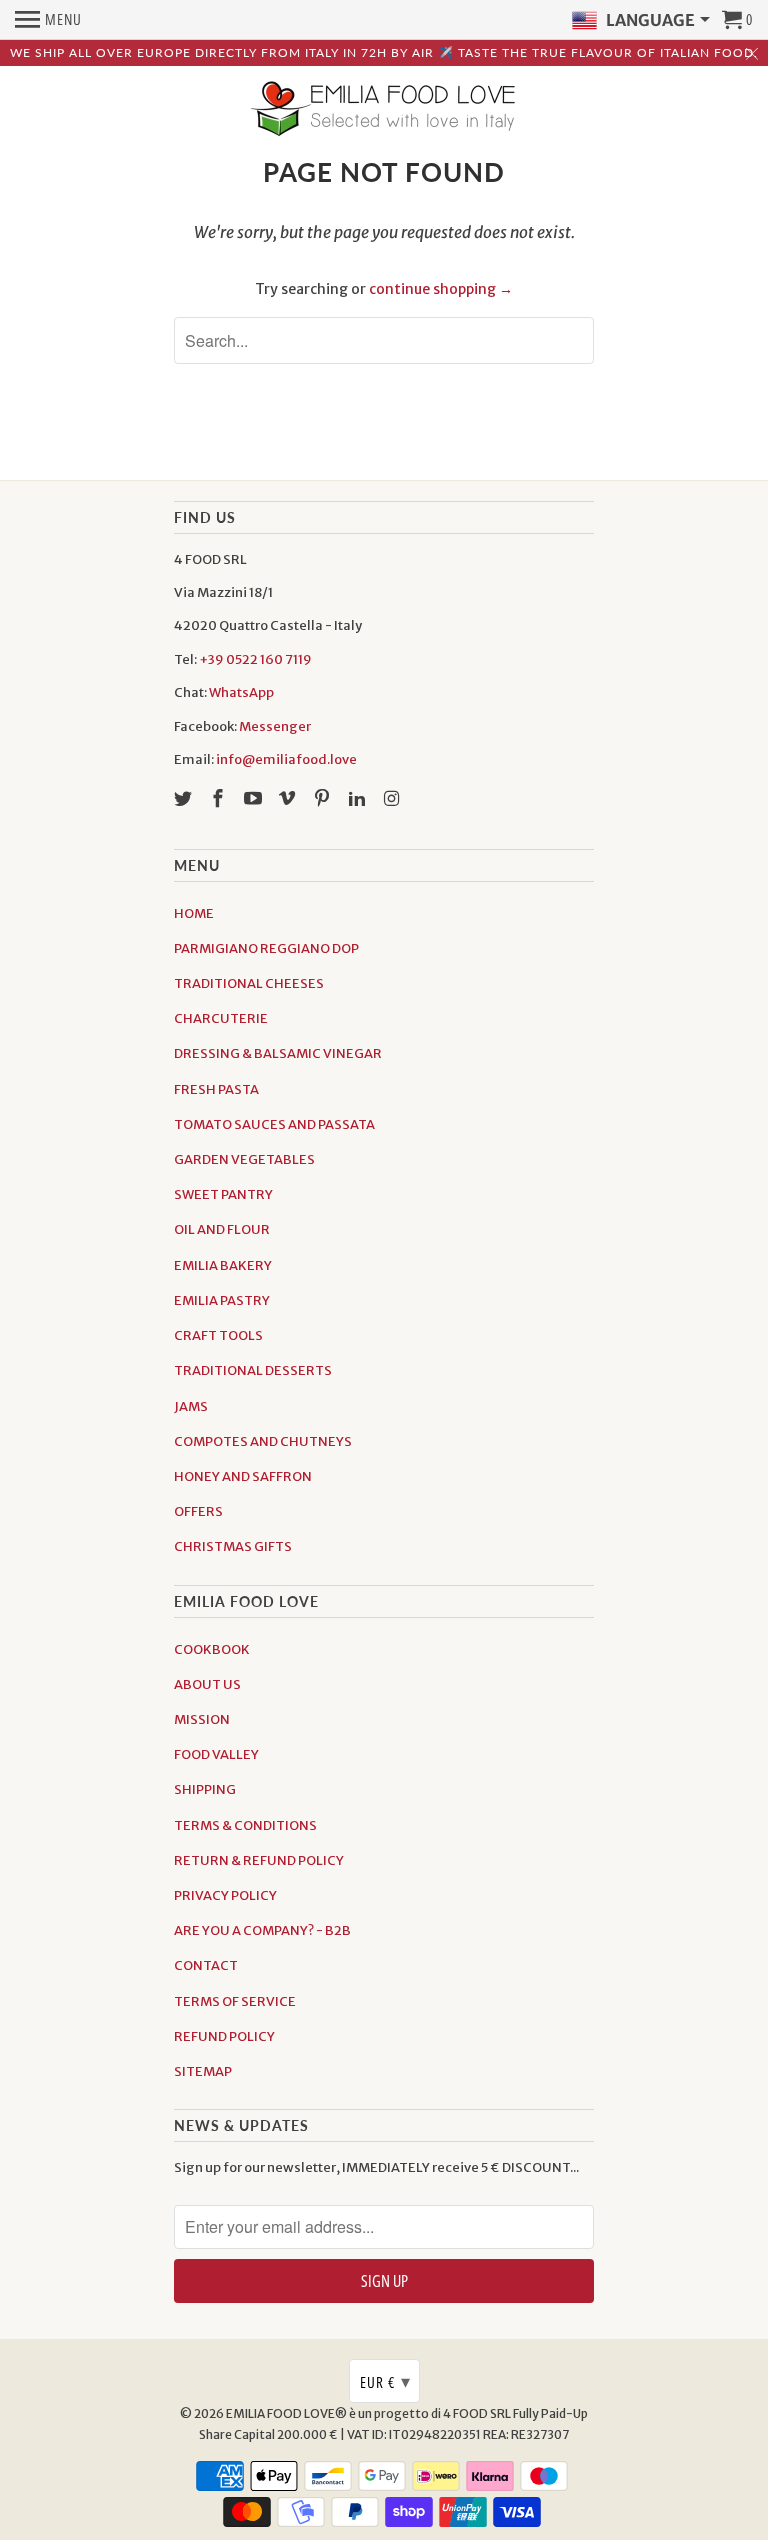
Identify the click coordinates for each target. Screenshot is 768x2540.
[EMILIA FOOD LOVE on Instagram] (394, 798)
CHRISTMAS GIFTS (233, 1546)
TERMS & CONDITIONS (245, 1825)
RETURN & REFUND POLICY (259, 1860)
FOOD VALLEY (216, 1754)
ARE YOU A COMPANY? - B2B (262, 1930)
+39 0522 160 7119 (255, 659)
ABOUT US (207, 1684)
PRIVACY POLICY (225, 1895)
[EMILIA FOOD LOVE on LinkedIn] (359, 798)
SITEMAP (203, 2071)
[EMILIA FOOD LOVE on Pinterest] (324, 798)
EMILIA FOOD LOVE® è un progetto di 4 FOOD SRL (369, 2413)
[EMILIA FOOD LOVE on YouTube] (255, 798)
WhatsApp (241, 692)
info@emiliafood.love (286, 759)
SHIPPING (205, 1789)
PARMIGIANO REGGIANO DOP (266, 948)
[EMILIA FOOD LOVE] (384, 110)
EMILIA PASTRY (222, 1300)
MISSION (202, 1719)
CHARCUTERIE (221, 1018)
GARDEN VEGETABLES (244, 1159)
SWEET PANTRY (223, 1194)
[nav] (48, 20)
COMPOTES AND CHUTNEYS (263, 1441)
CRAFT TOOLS (218, 1335)
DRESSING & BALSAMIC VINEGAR (278, 1053)
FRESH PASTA (216, 1089)
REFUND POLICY (224, 2036)
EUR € (385, 2381)
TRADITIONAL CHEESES (249, 983)
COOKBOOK (212, 1649)
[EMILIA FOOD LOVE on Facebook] (220, 798)
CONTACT (206, 1965)
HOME (194, 913)
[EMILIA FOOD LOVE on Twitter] (185, 798)
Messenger (275, 726)
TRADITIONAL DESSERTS (253, 1370)
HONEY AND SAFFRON (243, 1476)
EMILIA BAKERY (223, 1265)
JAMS (191, 1406)
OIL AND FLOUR (222, 1229)
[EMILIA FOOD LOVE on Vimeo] (289, 798)
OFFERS (198, 1511)
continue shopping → (441, 289)
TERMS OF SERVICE (235, 2001)
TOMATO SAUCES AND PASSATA (274, 1124)
